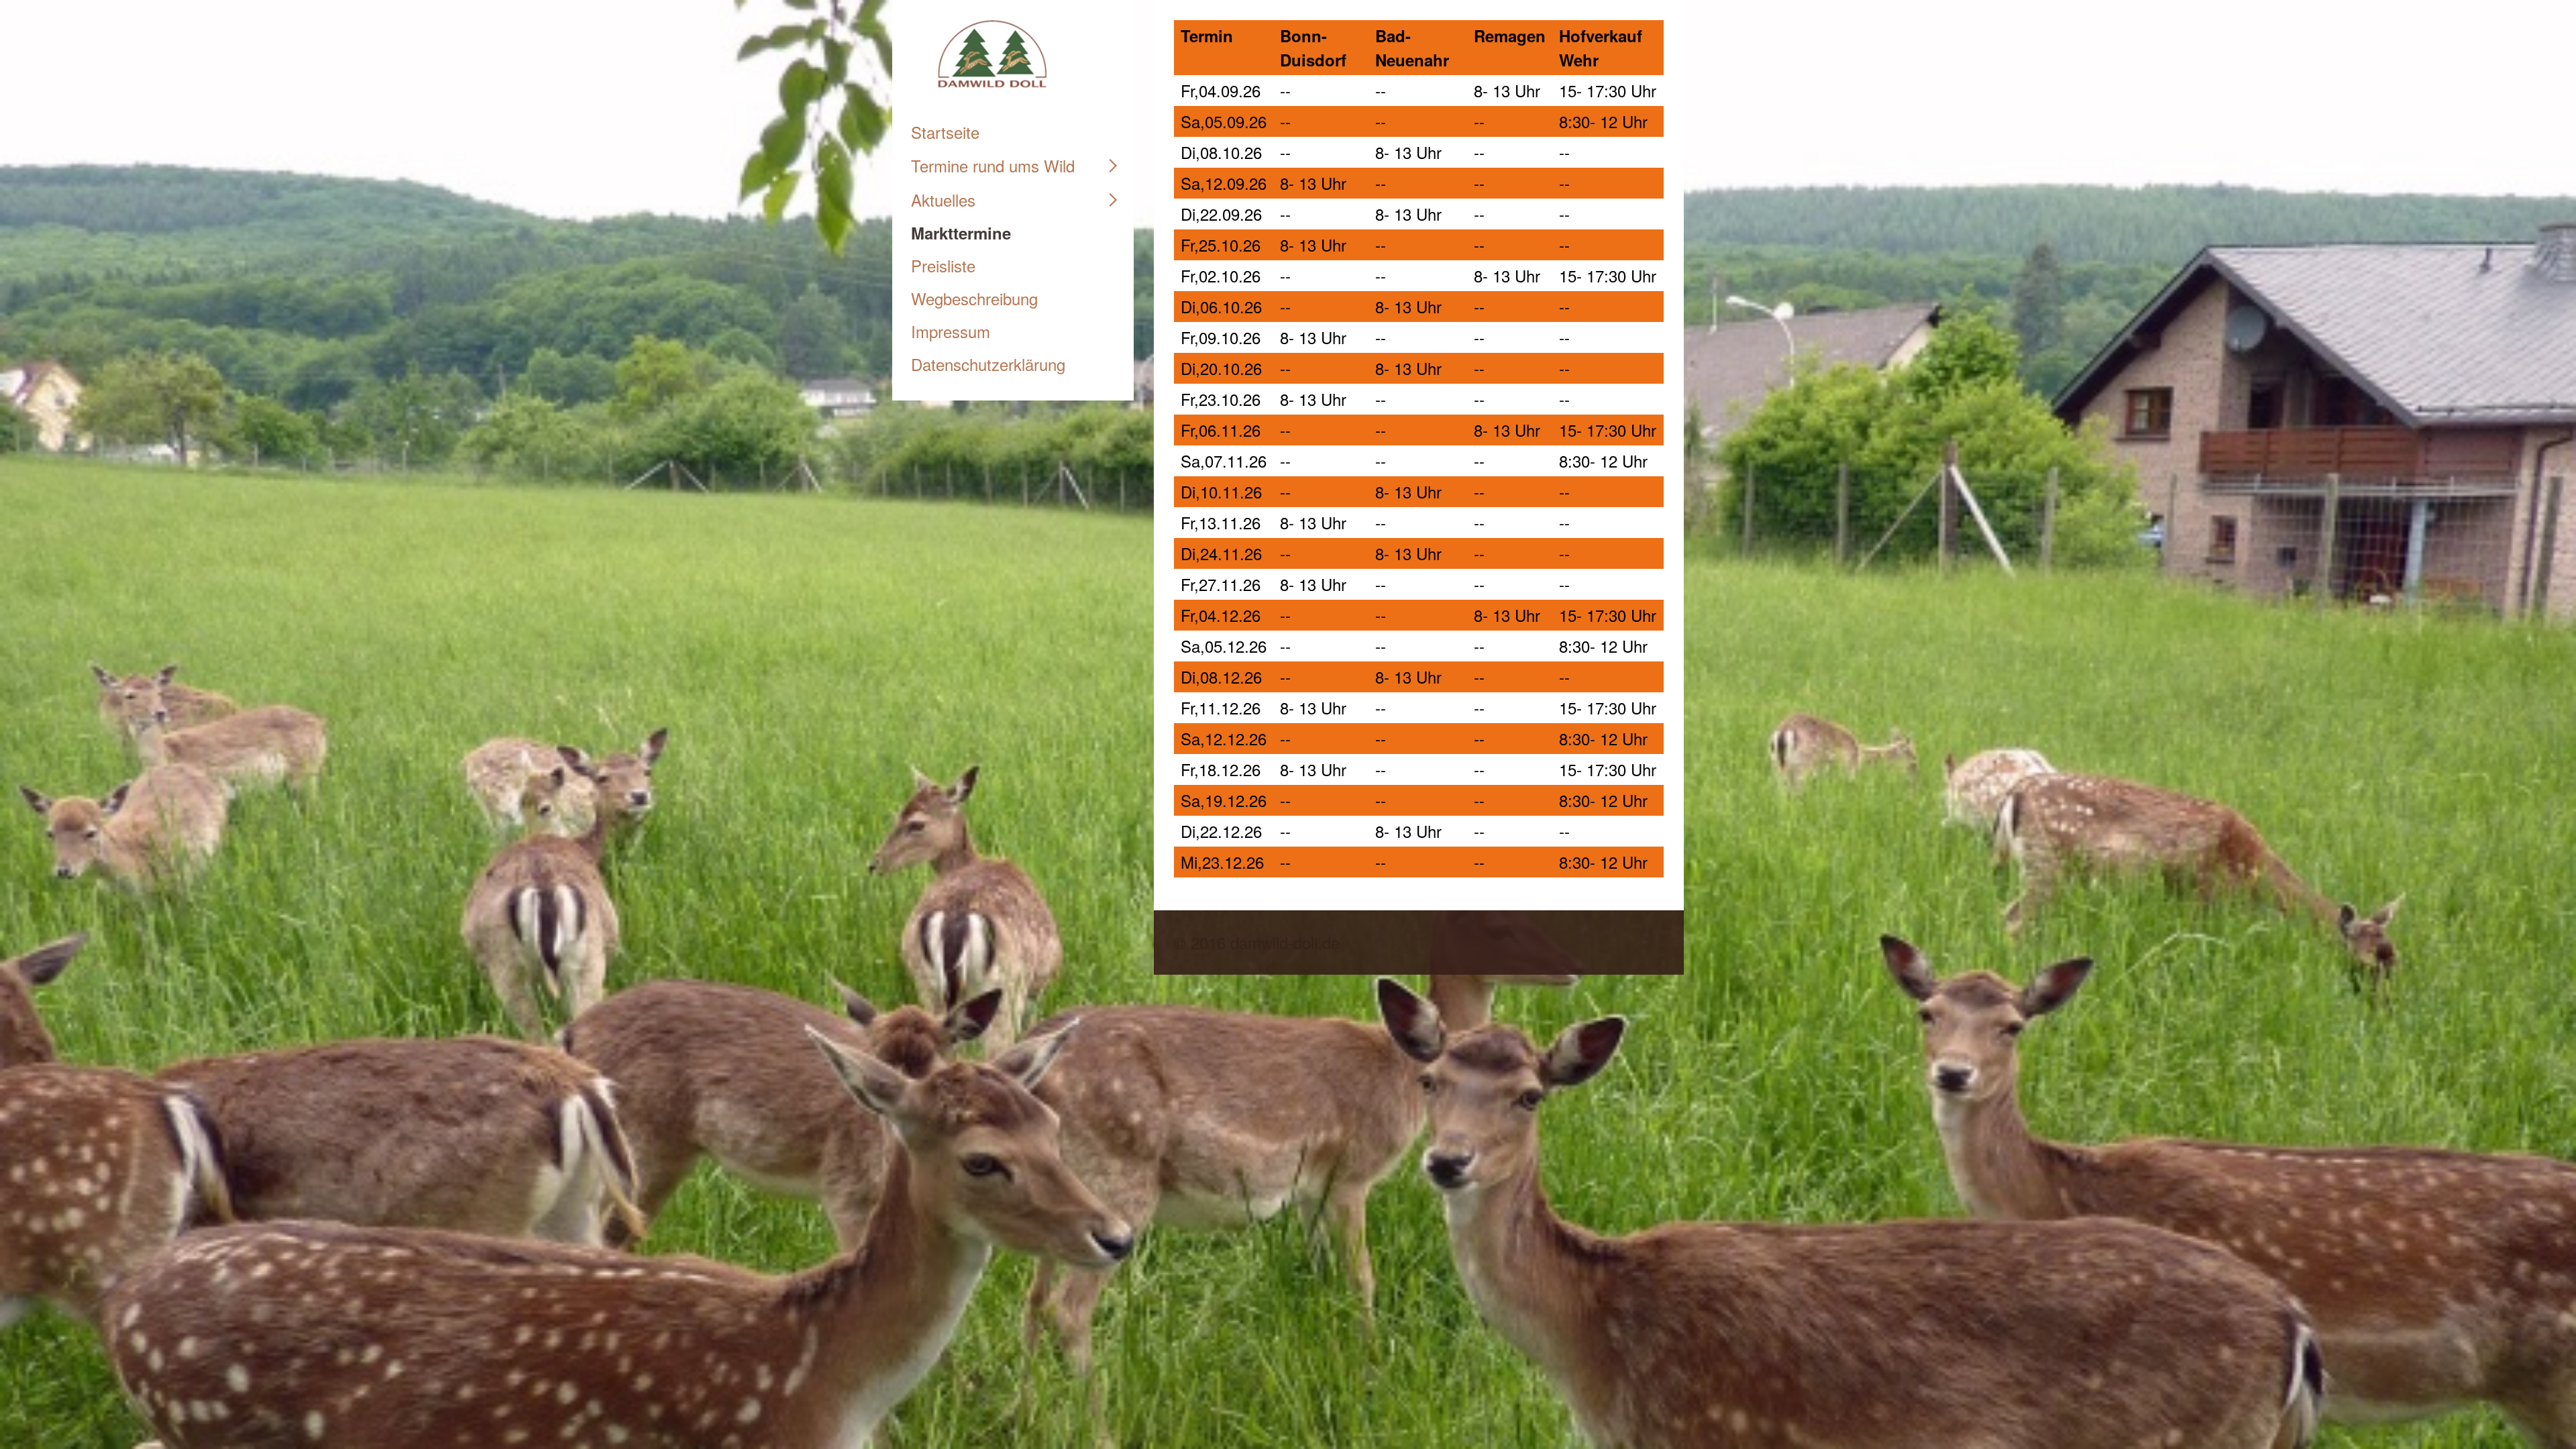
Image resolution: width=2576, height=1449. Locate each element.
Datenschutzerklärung (988, 364)
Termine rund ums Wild (993, 165)
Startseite (945, 132)
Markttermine (961, 233)
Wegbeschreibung (974, 298)
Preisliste (943, 265)
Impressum (951, 331)
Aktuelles (943, 200)
